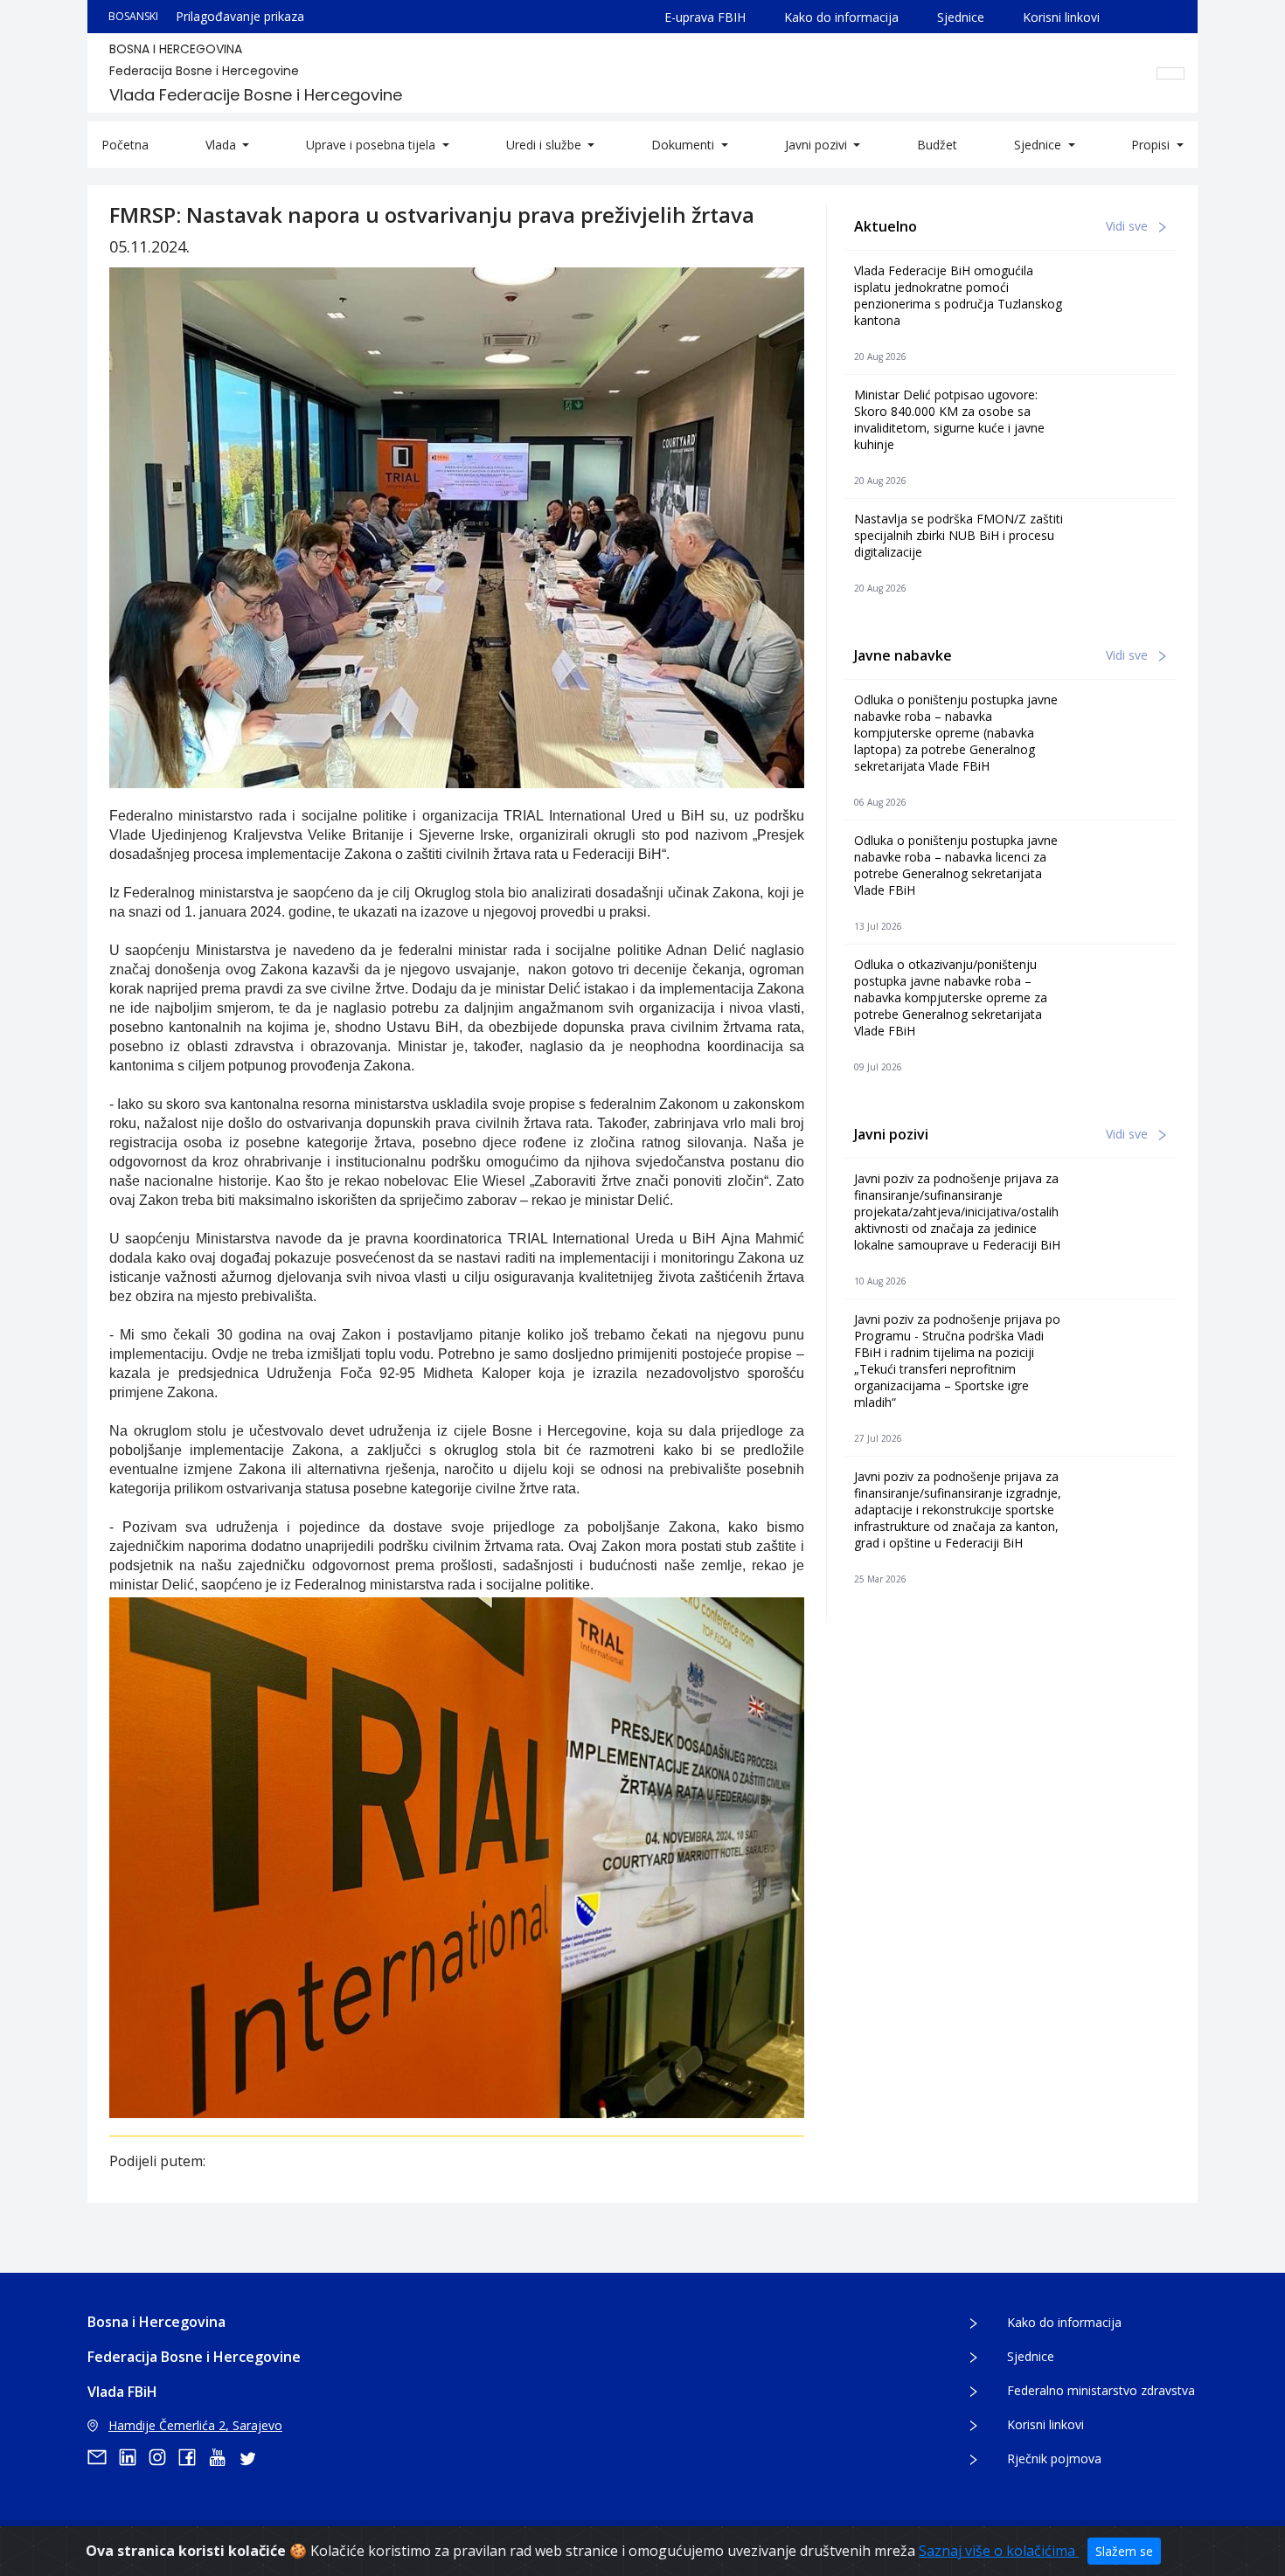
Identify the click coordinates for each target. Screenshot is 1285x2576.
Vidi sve (1129, 226)
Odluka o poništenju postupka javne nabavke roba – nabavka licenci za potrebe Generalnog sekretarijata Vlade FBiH (956, 865)
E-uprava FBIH (705, 17)
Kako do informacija (841, 17)
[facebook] (193, 2457)
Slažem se (1124, 2551)
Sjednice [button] (1039, 145)
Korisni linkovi (1061, 17)
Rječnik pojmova (1054, 2458)
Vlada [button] (222, 145)
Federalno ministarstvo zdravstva (1101, 2390)
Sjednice (961, 17)
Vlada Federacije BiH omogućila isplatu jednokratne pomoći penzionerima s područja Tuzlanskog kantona (958, 295)
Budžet (937, 145)
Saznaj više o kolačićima (999, 2551)
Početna (125, 145)
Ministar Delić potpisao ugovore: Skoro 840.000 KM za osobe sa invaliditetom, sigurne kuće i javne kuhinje (949, 419)
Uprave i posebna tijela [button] (372, 145)
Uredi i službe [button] (545, 145)
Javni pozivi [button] (818, 145)
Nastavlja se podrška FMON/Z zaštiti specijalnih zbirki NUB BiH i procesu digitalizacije (959, 535)
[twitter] (253, 2457)
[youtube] (223, 2457)
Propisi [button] (1152, 145)
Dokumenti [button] (684, 145)
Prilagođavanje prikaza (240, 16)
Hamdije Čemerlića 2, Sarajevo (195, 2425)
